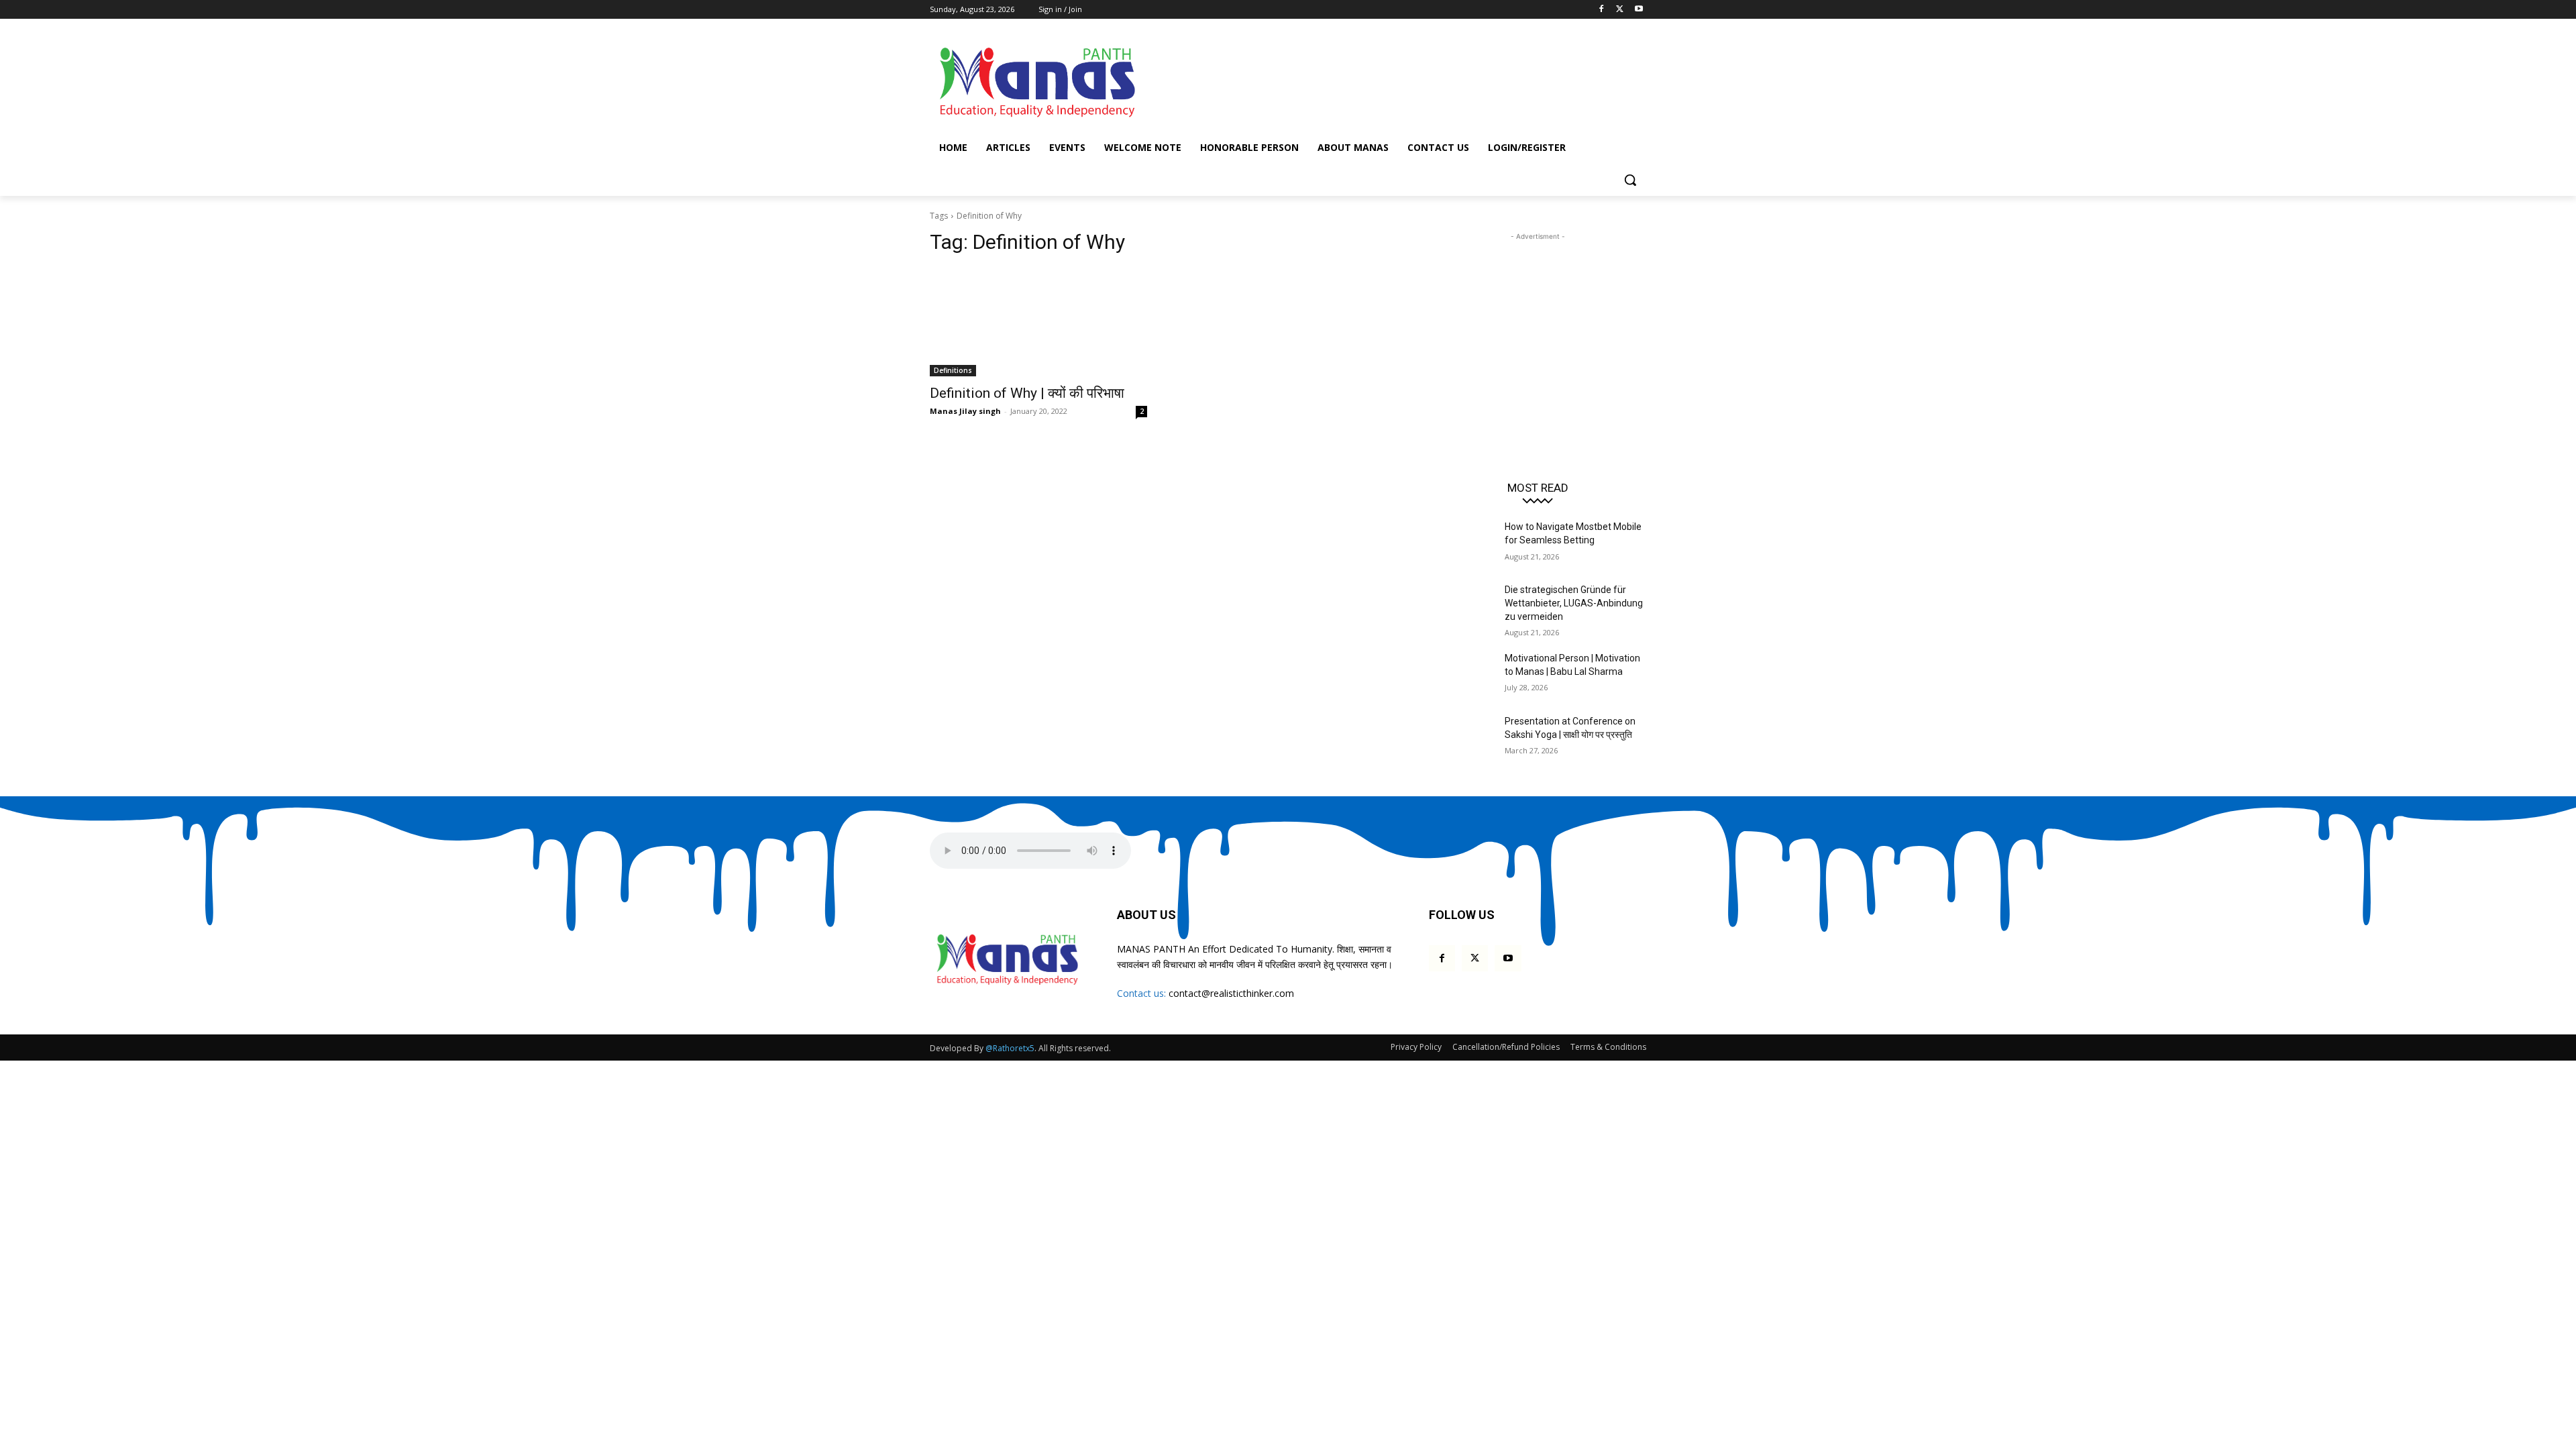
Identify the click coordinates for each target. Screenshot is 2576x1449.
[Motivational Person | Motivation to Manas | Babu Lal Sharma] (1461, 675)
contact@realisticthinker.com (1231, 993)
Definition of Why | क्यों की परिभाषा (1027, 393)
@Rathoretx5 (1010, 1048)
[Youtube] (1639, 10)
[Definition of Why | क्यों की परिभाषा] (1038, 322)
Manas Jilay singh (965, 411)
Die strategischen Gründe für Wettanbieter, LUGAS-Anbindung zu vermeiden (1574, 603)
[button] (1630, 180)
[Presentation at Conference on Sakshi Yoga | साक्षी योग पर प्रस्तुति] (1461, 738)
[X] (1620, 10)
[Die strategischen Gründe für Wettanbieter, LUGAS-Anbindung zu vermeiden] (1461, 606)
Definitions (953, 370)
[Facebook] (1602, 10)
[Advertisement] (1389, 80)
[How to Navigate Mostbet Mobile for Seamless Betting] (1461, 543)
